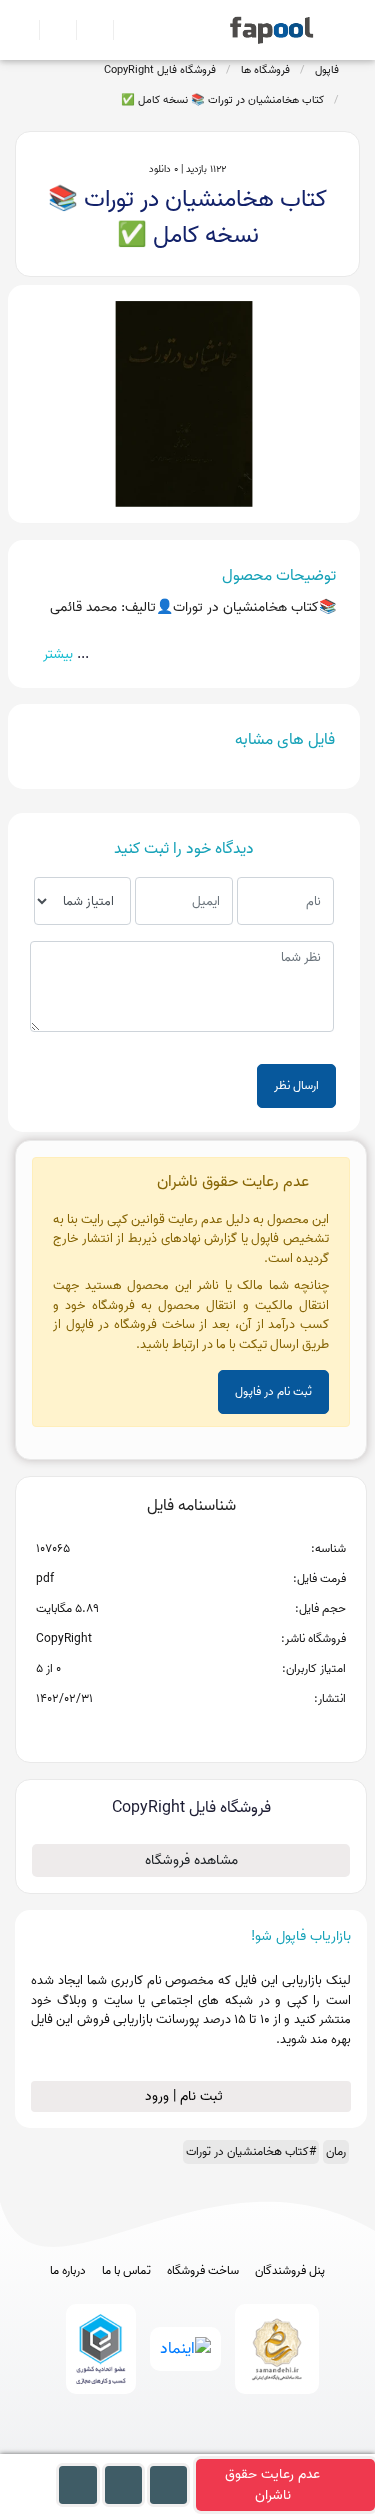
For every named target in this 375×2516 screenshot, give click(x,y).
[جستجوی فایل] (123, 30)
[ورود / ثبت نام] (49, 30)
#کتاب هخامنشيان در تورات (251, 2151)
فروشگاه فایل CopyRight (160, 70)
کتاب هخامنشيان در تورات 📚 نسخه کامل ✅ (222, 100)
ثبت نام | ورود (186, 2096)
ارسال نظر (296, 1085)
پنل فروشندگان (290, 2271)
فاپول (327, 70)
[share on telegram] (165, 1731)
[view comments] (215, 1731)
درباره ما (68, 2271)
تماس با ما (126, 2271)
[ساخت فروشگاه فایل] (86, 30)
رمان (336, 2151)
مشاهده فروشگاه (191, 1860)
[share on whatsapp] (191, 1731)
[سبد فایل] (23, 30)
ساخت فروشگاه (203, 2271)
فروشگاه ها (265, 70)
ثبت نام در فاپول (273, 1391)
